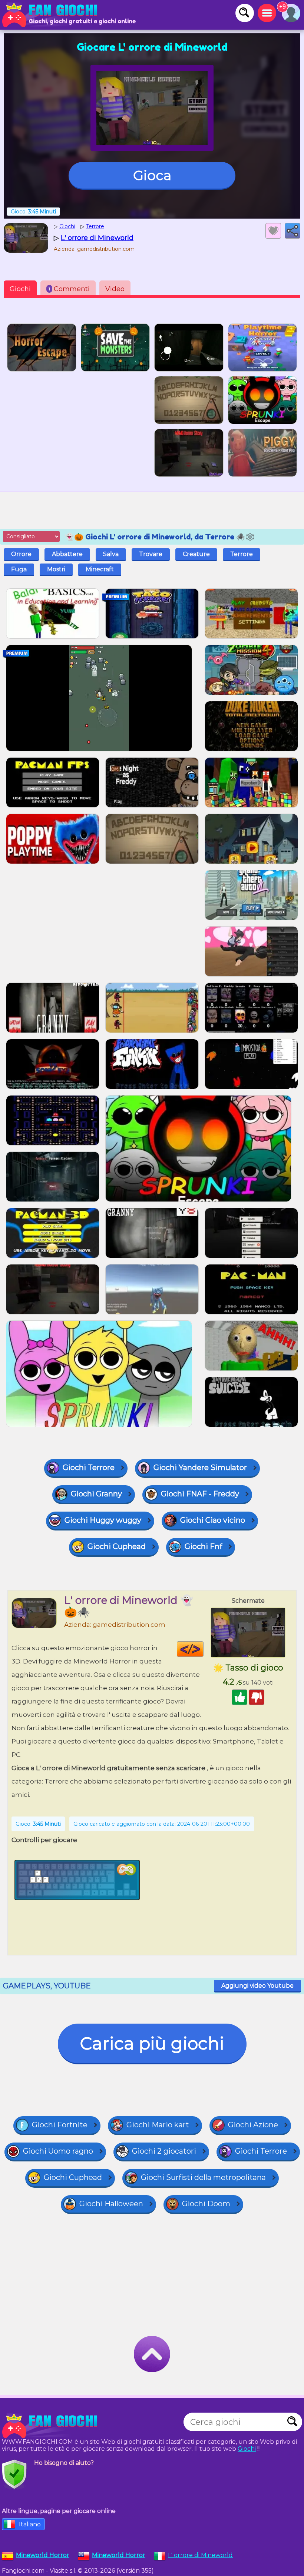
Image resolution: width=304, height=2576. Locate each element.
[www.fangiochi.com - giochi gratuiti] (52, 2426)
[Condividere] (293, 231)
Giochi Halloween (111, 2204)
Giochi (20, 289)
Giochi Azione (253, 2125)
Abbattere (67, 554)
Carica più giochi (152, 2043)
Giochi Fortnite (60, 2125)
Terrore (242, 554)
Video (115, 289)
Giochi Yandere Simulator (200, 1468)
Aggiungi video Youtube (257, 1986)
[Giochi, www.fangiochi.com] (52, 15)
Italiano (30, 2524)
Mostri (56, 569)
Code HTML (203, 1649)
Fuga (19, 569)
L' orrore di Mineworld (200, 2555)
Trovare (151, 554)
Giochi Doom (206, 2204)
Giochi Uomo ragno (58, 2151)
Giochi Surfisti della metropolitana (203, 2177)
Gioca (152, 175)
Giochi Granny (96, 1494)
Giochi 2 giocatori (164, 2151)
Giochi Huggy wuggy (103, 1520)
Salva (111, 554)
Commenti (69, 289)
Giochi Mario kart (158, 2125)
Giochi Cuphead (117, 1546)
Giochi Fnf (203, 1546)
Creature (196, 554)
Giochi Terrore (89, 1468)
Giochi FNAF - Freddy (200, 1494)
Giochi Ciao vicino (213, 1520)
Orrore (21, 554)
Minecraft (100, 569)
